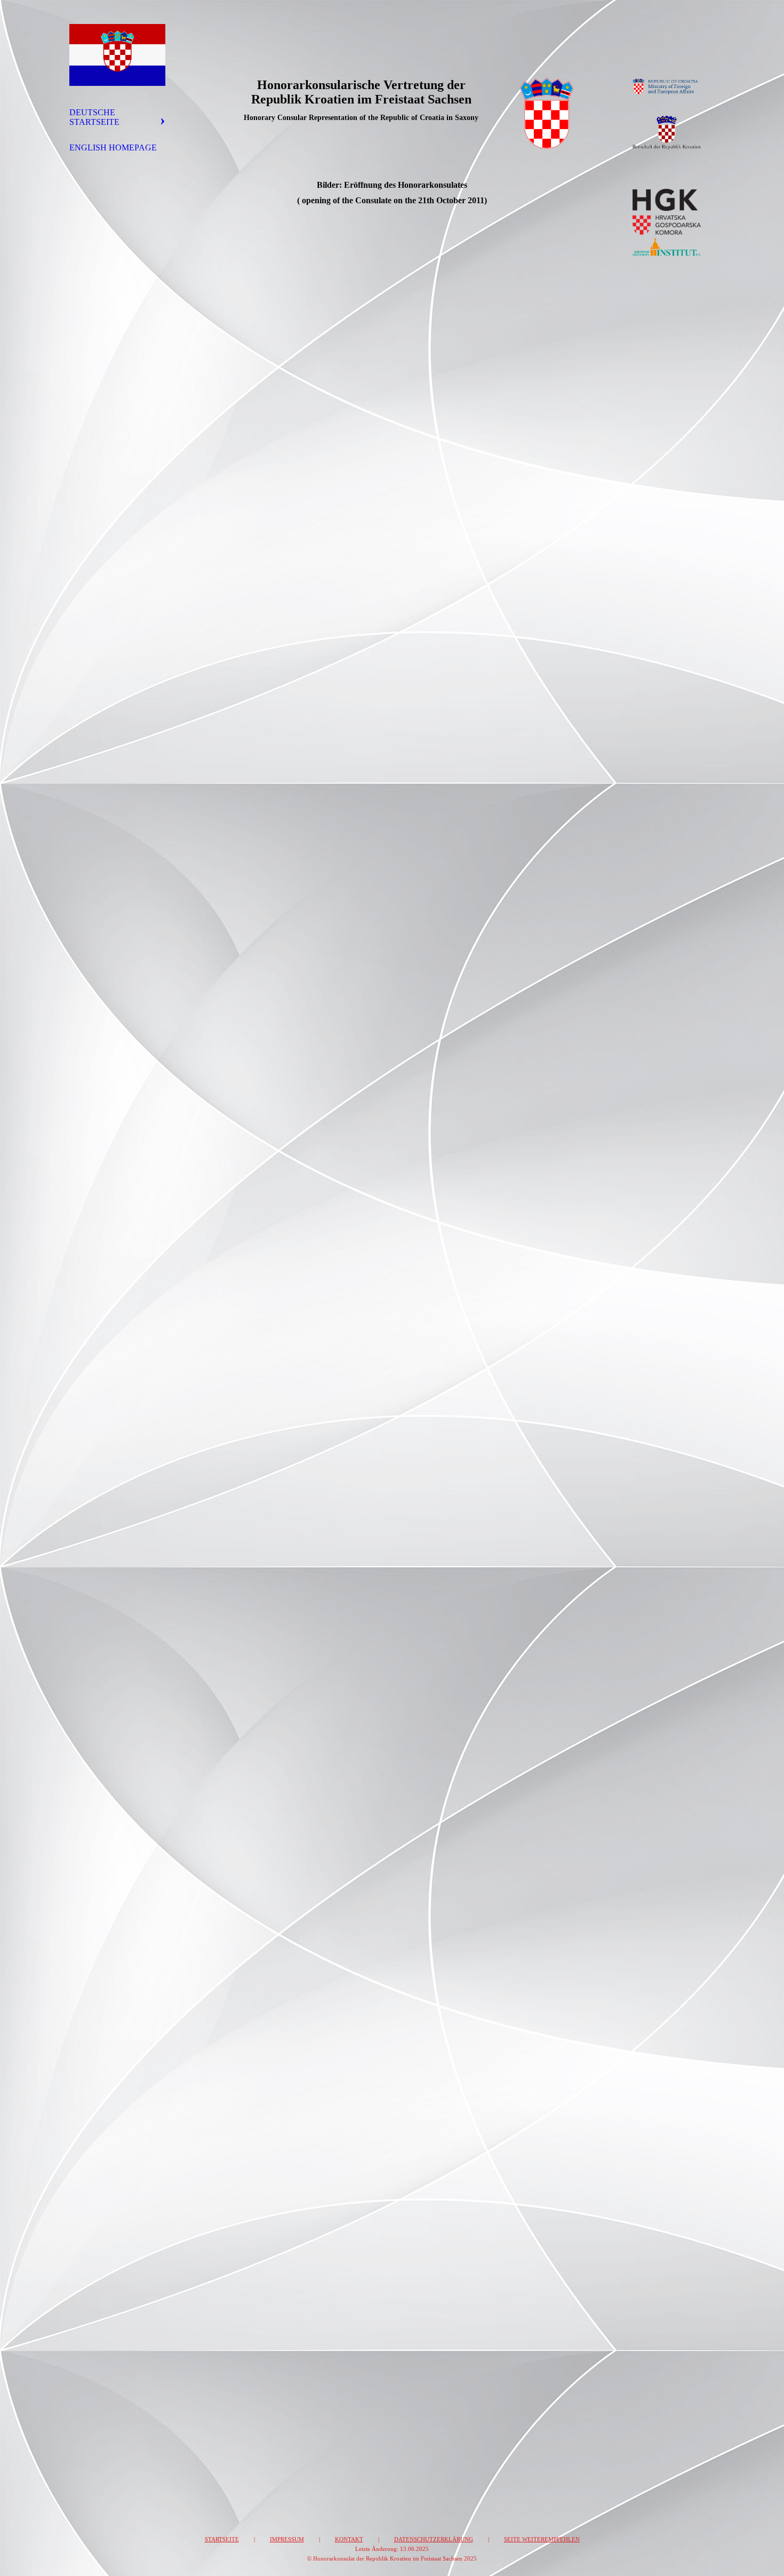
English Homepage (113, 147)
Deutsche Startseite (94, 117)
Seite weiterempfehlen (542, 2539)
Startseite (222, 2539)
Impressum (287, 2539)
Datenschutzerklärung (434, 2539)
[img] (117, 55)
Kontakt (349, 2539)
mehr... (222, 2395)
